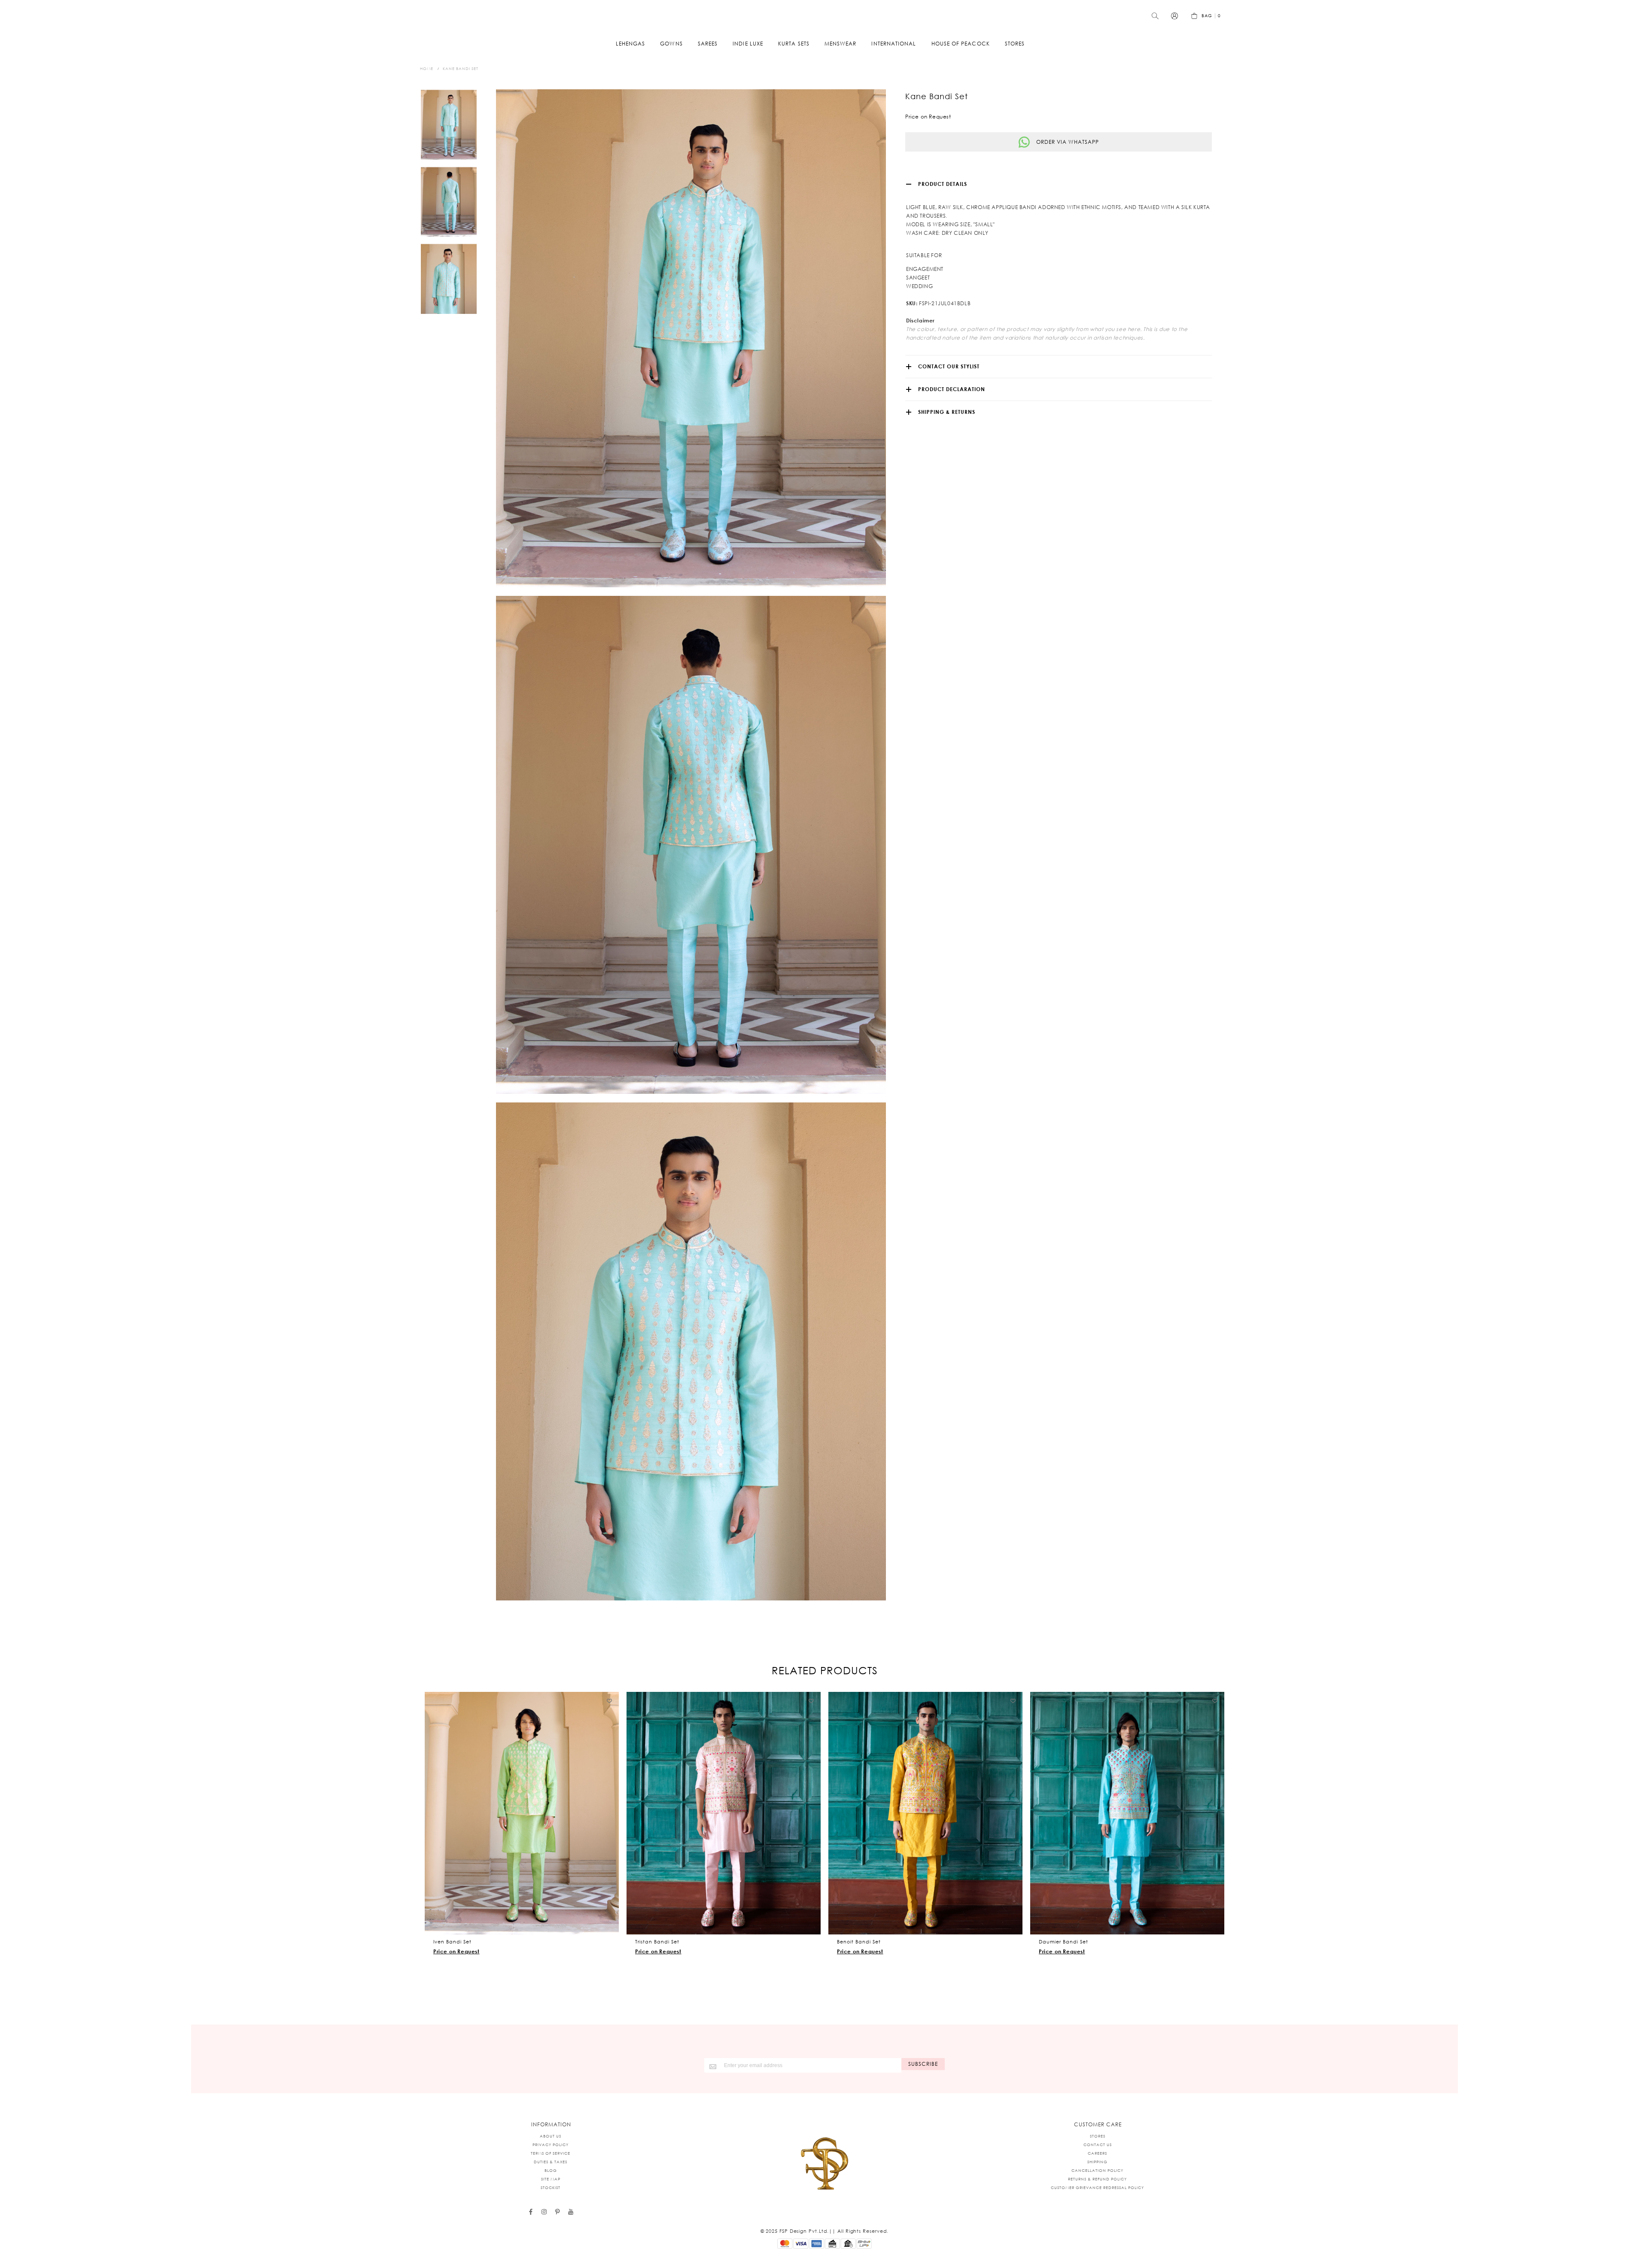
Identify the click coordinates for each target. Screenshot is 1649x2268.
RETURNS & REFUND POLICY (1097, 2179)
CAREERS (1097, 2153)
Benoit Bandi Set (859, 1942)
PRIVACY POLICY (551, 2145)
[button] (610, 1701)
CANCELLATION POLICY (1097, 2170)
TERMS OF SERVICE (551, 2153)
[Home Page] (824, 2164)
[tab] (1059, 184)
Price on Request (456, 1951)
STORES (1098, 2136)
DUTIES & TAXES (551, 2162)
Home (427, 68)
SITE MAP (551, 2179)
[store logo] (824, 16)
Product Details (943, 184)
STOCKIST (551, 2188)
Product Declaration (952, 389)
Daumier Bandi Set (1063, 1942)
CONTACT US (1098, 2145)
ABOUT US (551, 2136)
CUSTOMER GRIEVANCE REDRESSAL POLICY (1097, 2188)
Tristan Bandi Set (657, 1942)
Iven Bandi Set (452, 1942)
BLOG (551, 2170)
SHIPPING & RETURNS (947, 412)
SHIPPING (1097, 2162)
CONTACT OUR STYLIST (949, 366)
